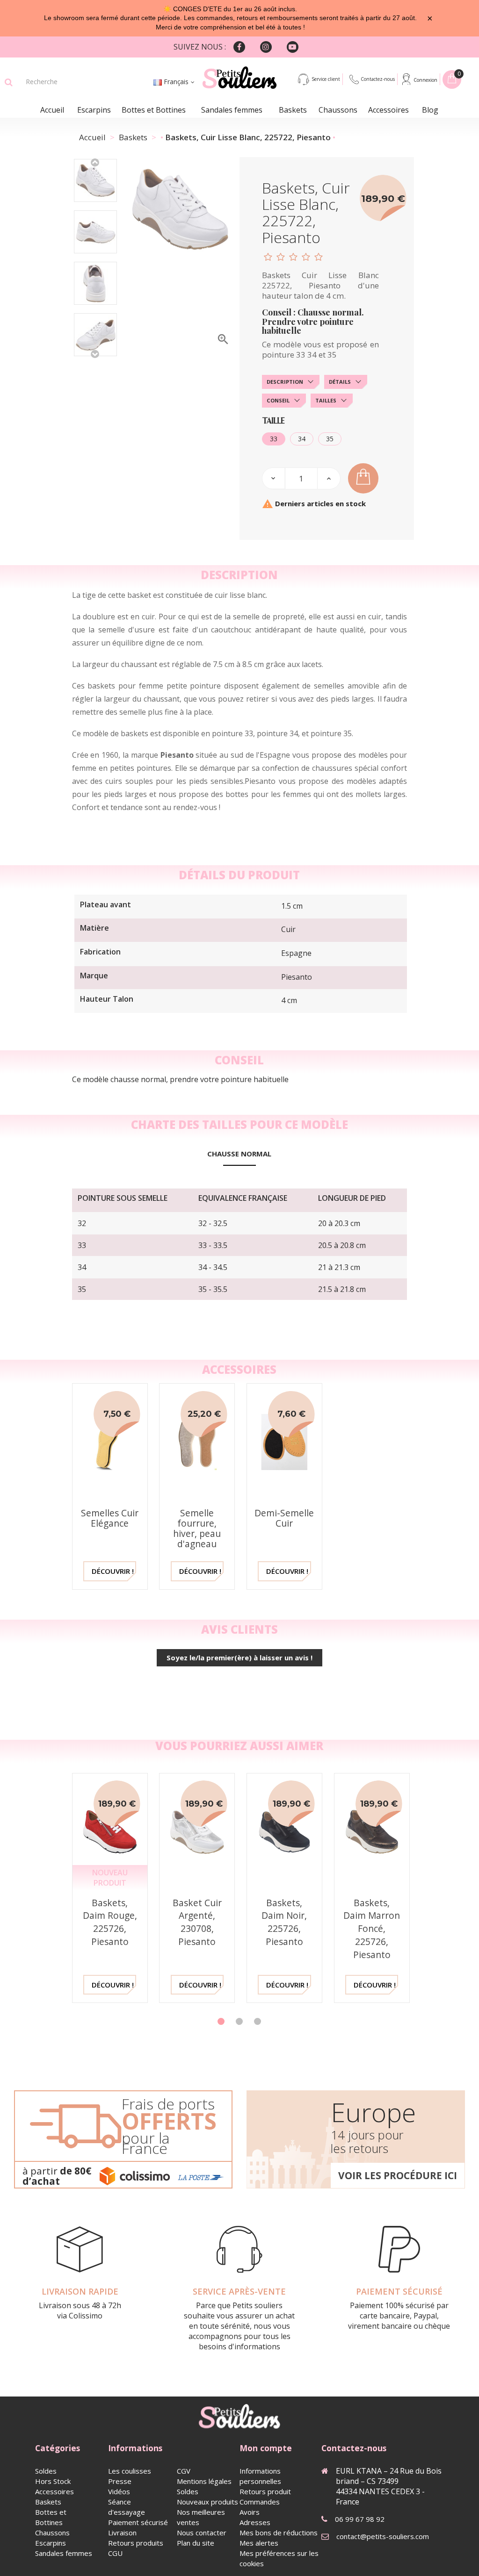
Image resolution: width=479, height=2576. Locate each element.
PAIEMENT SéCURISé (399, 2291)
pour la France (146, 2143)
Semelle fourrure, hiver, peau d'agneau (197, 1528)
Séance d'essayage (127, 2507)
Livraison (122, 2533)
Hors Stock (53, 2481)
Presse (120, 2481)
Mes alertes (259, 2543)
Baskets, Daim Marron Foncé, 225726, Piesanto (372, 1929)
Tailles (326, 400)
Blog (430, 110)
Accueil (52, 110)
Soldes (46, 2471)
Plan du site (196, 2543)
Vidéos (119, 2491)
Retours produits (136, 2543)
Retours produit (265, 2491)
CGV (184, 2471)
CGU (115, 2553)
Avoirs (250, 2512)
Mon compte (266, 2448)
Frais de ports (168, 2104)
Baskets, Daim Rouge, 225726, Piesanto (110, 1922)
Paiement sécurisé (138, 2522)
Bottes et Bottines (154, 110)
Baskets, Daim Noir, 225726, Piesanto (284, 1922)
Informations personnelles (260, 2476)
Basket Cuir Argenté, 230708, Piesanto (197, 1922)
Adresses (255, 2522)
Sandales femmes (232, 110)
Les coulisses (130, 2471)
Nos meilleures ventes (201, 2517)
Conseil (278, 400)
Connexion (425, 80)
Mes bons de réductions (279, 2533)
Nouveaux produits (207, 2502)
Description (285, 382)
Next (95, 353)
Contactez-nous (378, 79)
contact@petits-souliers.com (383, 2536)
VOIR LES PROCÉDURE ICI (398, 2175)
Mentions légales (204, 2481)
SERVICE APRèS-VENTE (239, 2291)
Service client (326, 79)
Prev (95, 162)
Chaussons (338, 110)
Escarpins (94, 110)
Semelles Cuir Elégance (110, 1518)
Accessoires (388, 110)
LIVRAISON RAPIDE (80, 2291)
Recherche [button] (9, 82)
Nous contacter (202, 2533)
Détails (340, 382)
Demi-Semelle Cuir (284, 1518)
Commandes (260, 2502)
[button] (221, 2021)
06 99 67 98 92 (360, 2519)
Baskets (293, 110)
